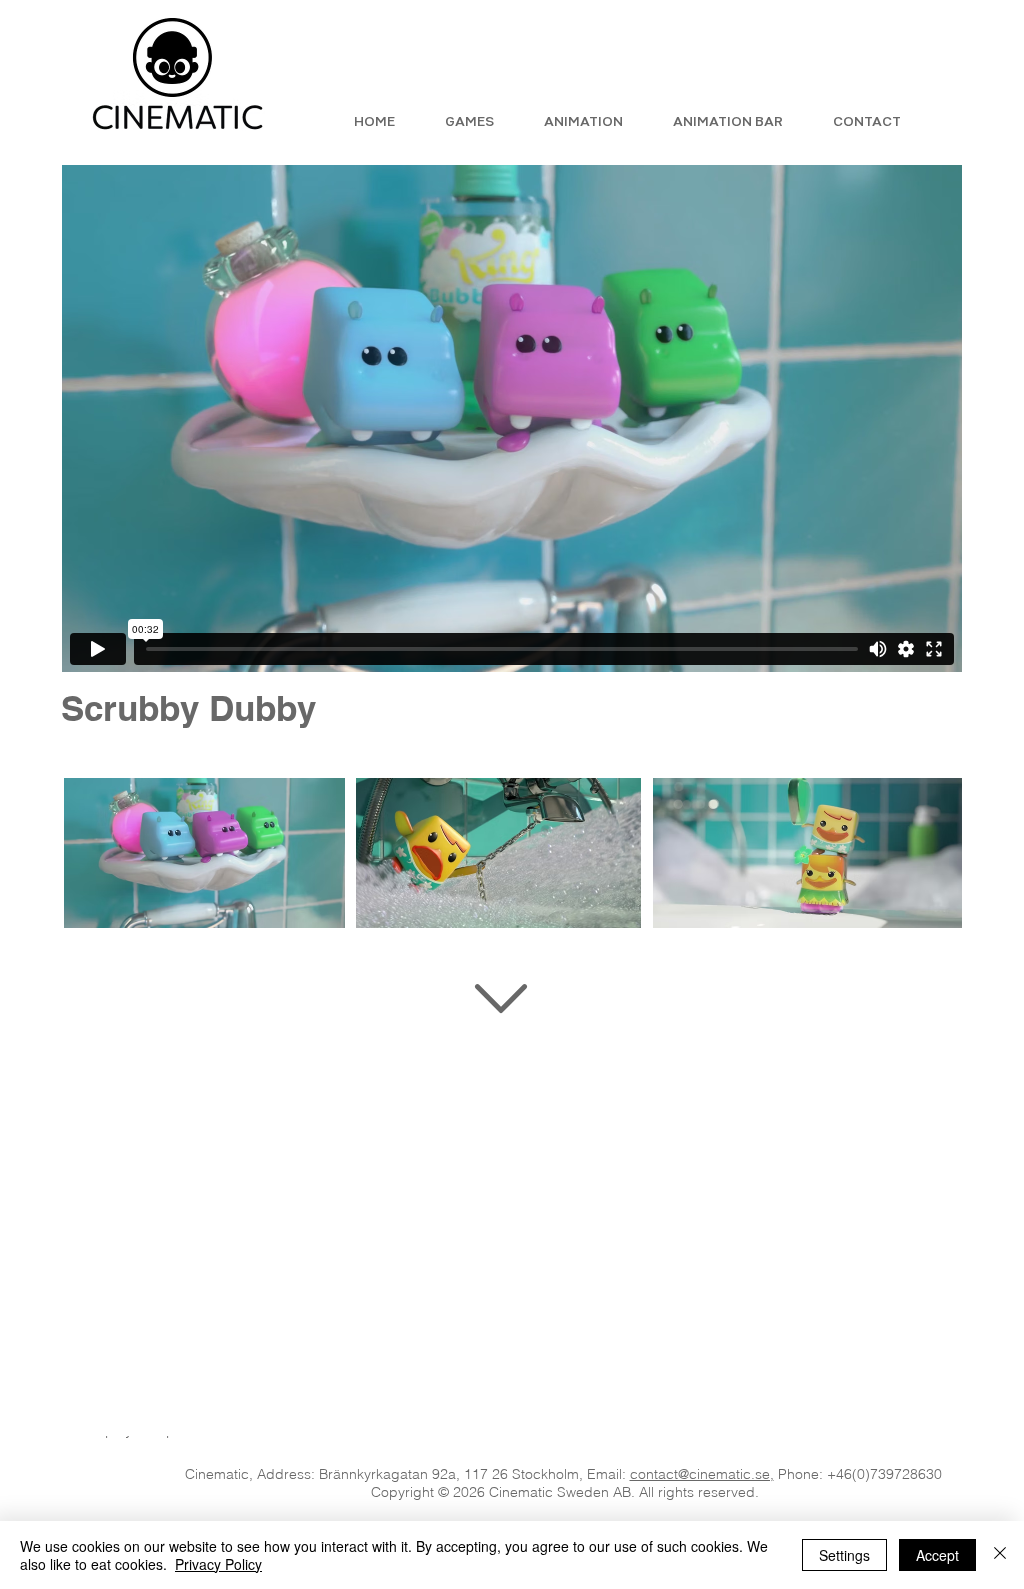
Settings (844, 1555)
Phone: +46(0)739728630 (860, 1474)
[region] (513, 1098)
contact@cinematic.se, (702, 1474)
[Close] (1000, 1555)
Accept (937, 1555)
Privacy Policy (218, 1564)
